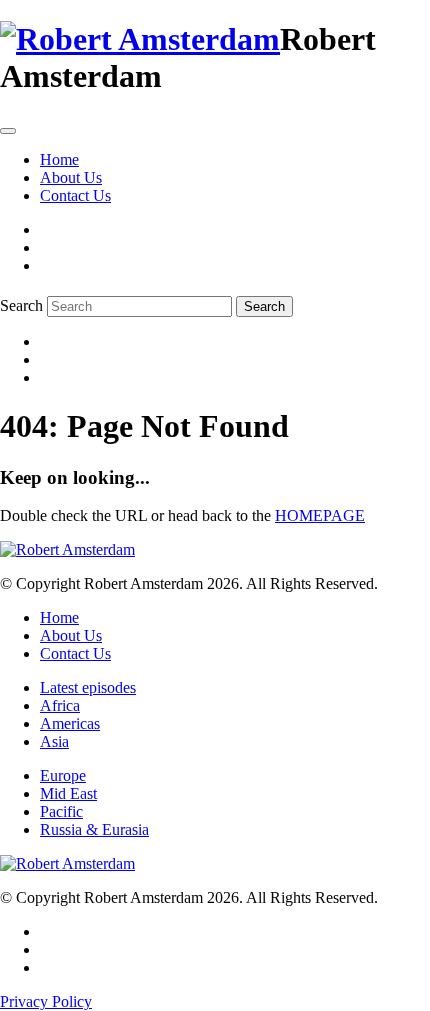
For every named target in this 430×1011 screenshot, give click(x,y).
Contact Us (75, 195)
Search (21, 305)
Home (59, 159)
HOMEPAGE (320, 515)
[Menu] (8, 131)
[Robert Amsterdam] (140, 39)
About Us (71, 177)
